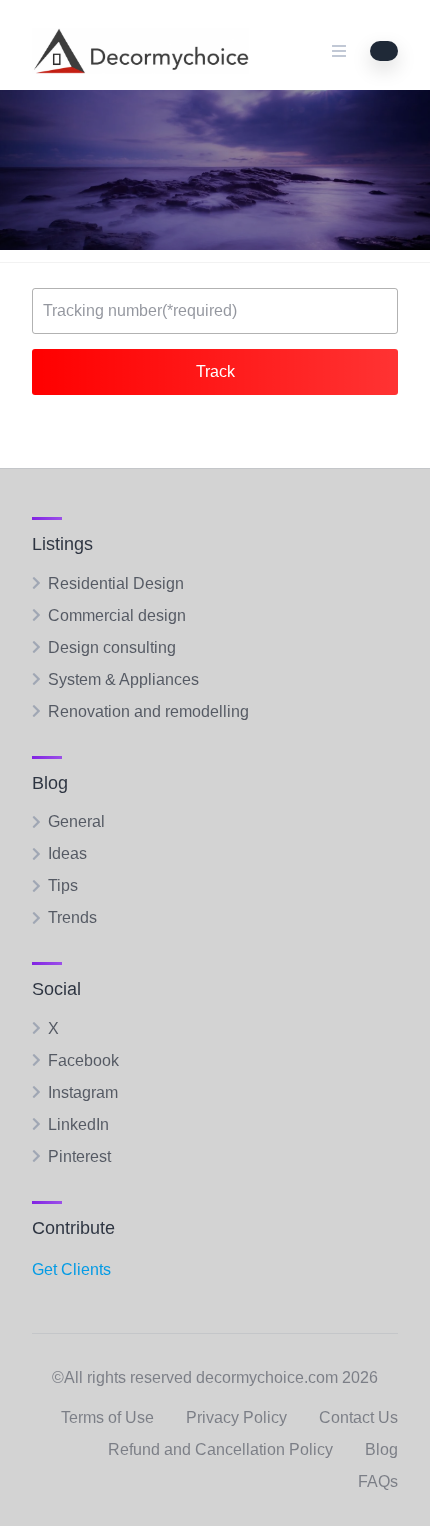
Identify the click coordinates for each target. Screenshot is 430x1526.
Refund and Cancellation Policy (220, 1449)
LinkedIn (78, 1124)
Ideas (67, 853)
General (76, 821)
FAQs (378, 1481)
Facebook (83, 1060)
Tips (63, 885)
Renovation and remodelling (148, 711)
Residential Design (116, 583)
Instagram (83, 1092)
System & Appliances (123, 679)
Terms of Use (107, 1417)
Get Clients (71, 1269)
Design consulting (112, 647)
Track (215, 371)
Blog (381, 1449)
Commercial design (117, 615)
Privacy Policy (236, 1417)
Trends (72, 917)
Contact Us (358, 1417)
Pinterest (79, 1156)
